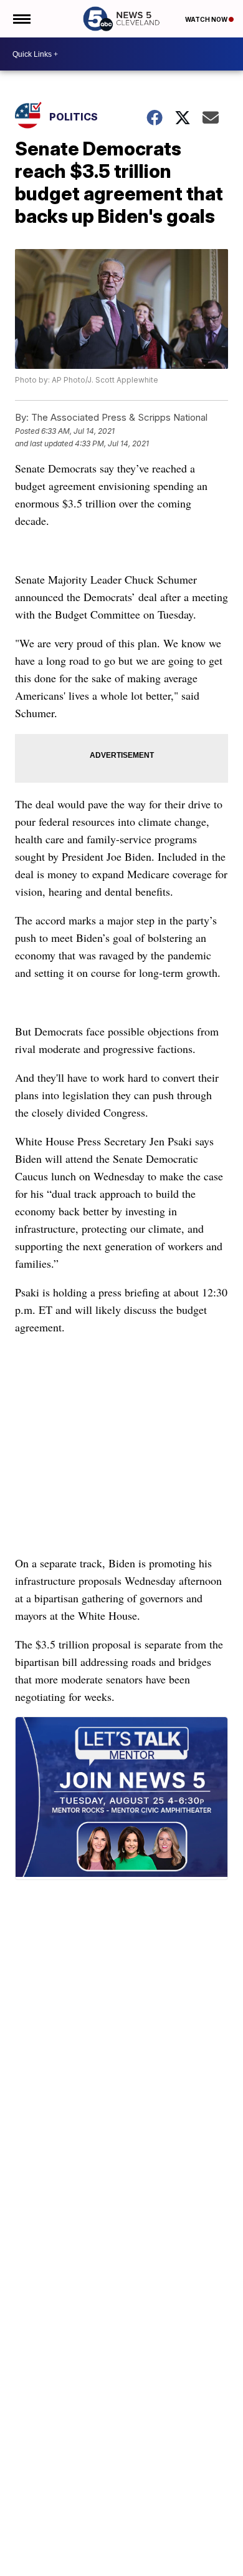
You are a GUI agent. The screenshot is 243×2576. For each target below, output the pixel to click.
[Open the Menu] (21, 19)
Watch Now (207, 19)
